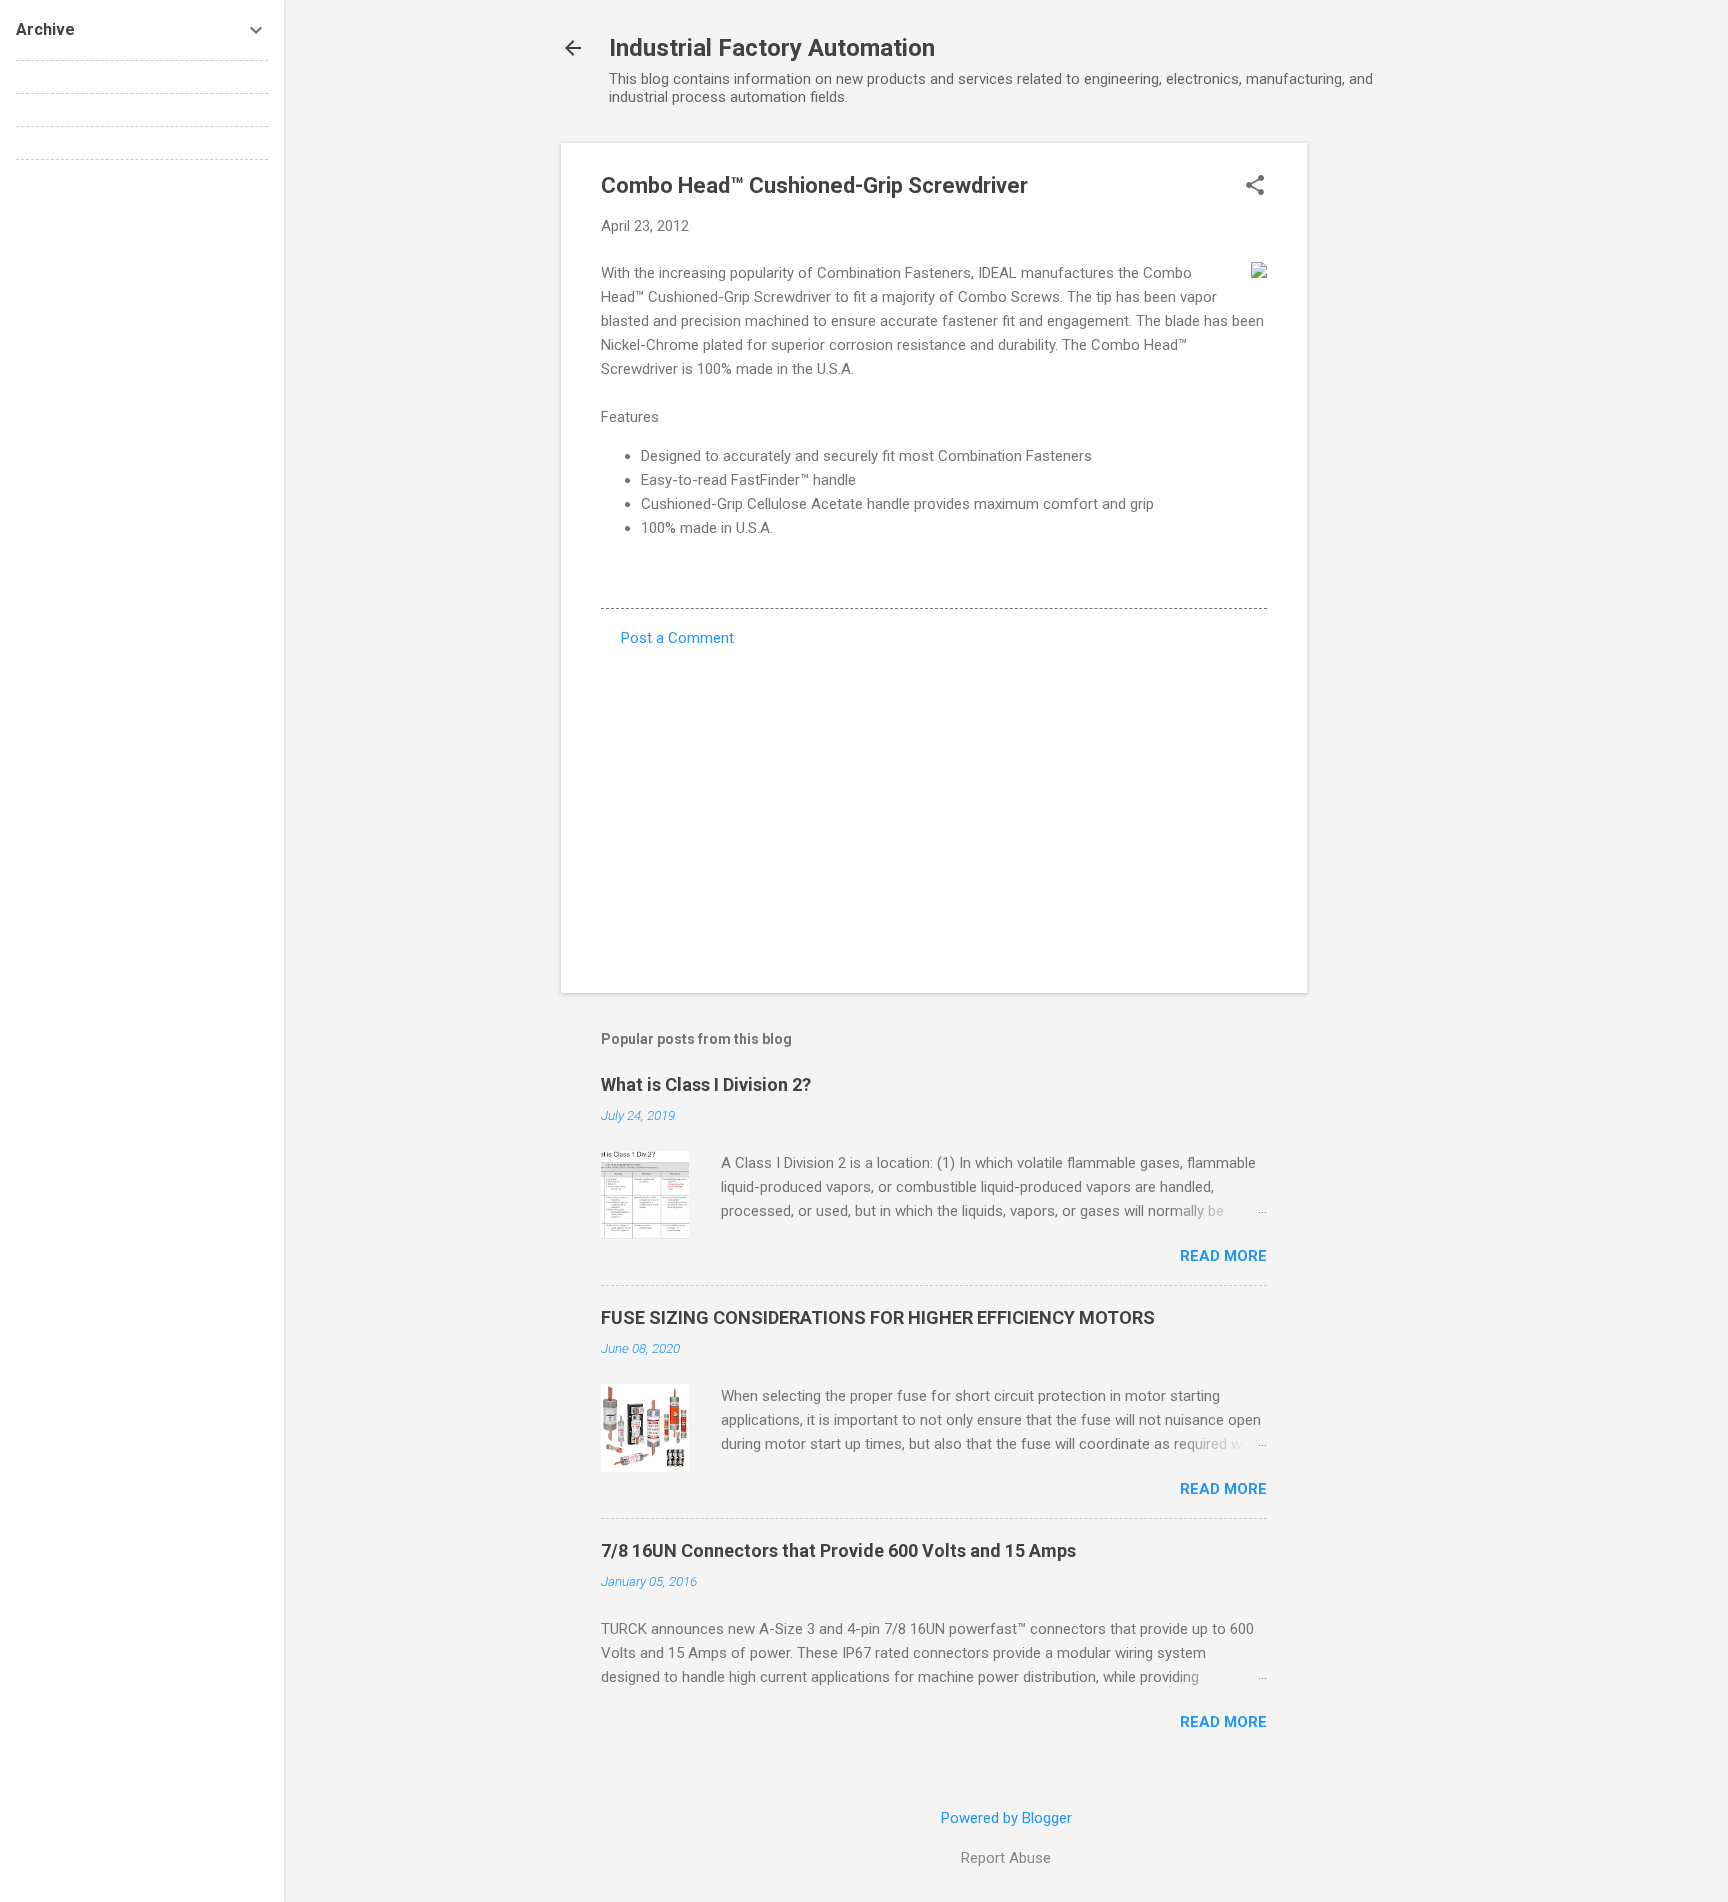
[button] (1255, 187)
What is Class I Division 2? (706, 1084)
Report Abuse (1006, 1858)
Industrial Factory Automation (772, 48)
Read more (1223, 1256)
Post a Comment (677, 638)
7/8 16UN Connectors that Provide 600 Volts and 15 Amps (838, 1550)
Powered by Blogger (1006, 1818)
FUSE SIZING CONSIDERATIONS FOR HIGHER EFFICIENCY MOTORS (878, 1317)
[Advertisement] (1387, 443)
